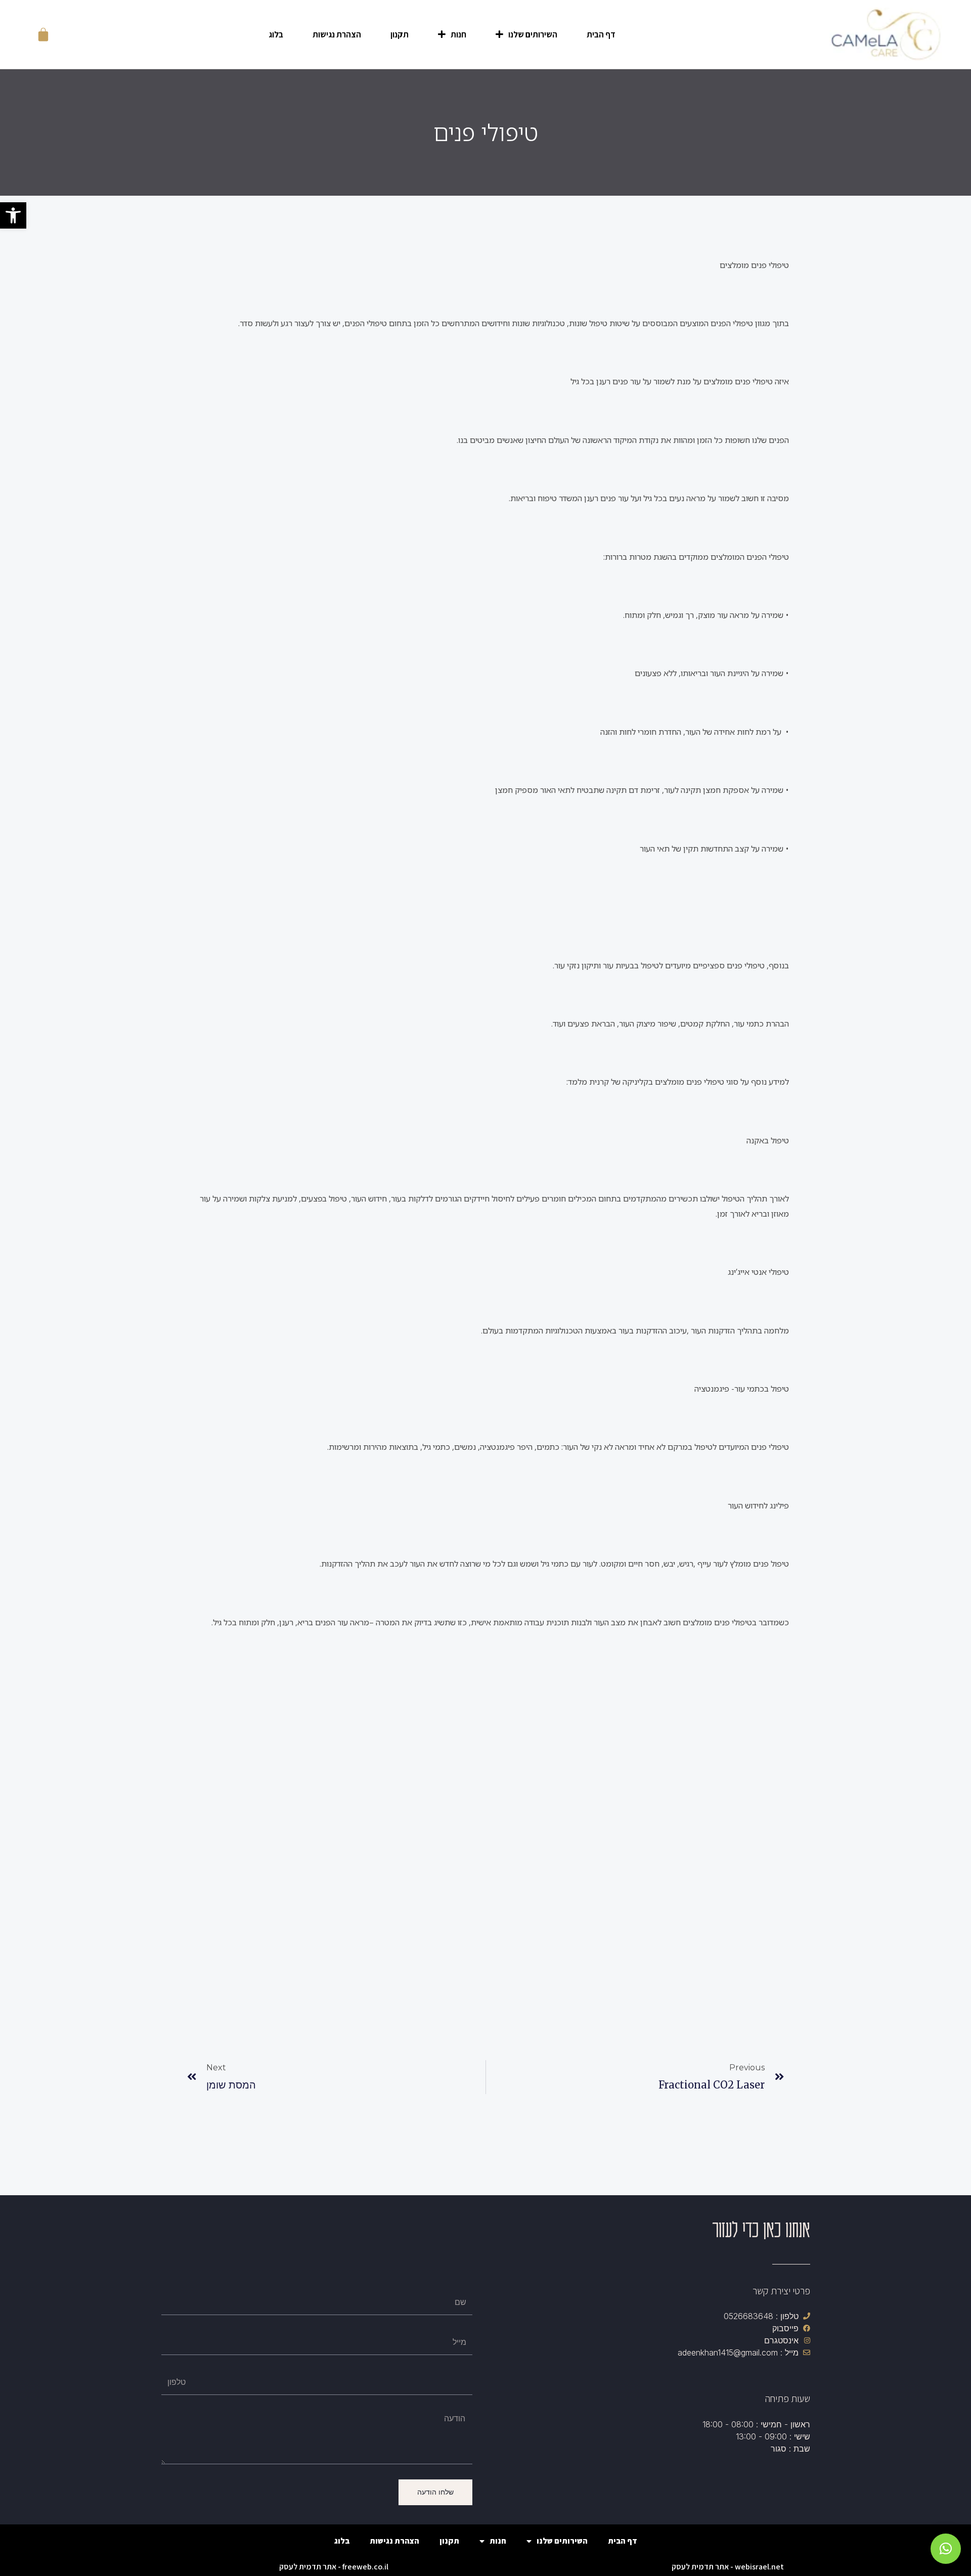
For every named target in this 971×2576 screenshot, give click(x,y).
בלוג (276, 34)
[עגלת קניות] (43, 34)
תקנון (400, 34)
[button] (13, 215)
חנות (458, 34)
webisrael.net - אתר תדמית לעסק (728, 2567)
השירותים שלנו (533, 34)
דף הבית (601, 34)
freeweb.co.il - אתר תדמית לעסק (334, 2567)
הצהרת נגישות (337, 34)
